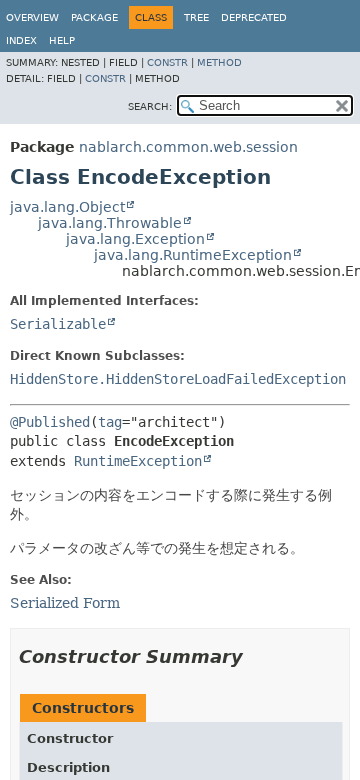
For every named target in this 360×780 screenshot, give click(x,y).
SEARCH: (150, 106)
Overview (32, 17)
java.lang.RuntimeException (193, 255)
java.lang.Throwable (110, 223)
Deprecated (254, 17)
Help (62, 40)
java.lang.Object (67, 207)
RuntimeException (138, 461)
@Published (50, 422)
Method (219, 62)
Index (21, 40)
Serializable (58, 324)
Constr (167, 62)
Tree (196, 17)
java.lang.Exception (135, 239)
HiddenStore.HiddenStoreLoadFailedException (178, 379)
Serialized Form (65, 603)
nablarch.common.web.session (188, 147)
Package (94, 17)
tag (110, 422)
